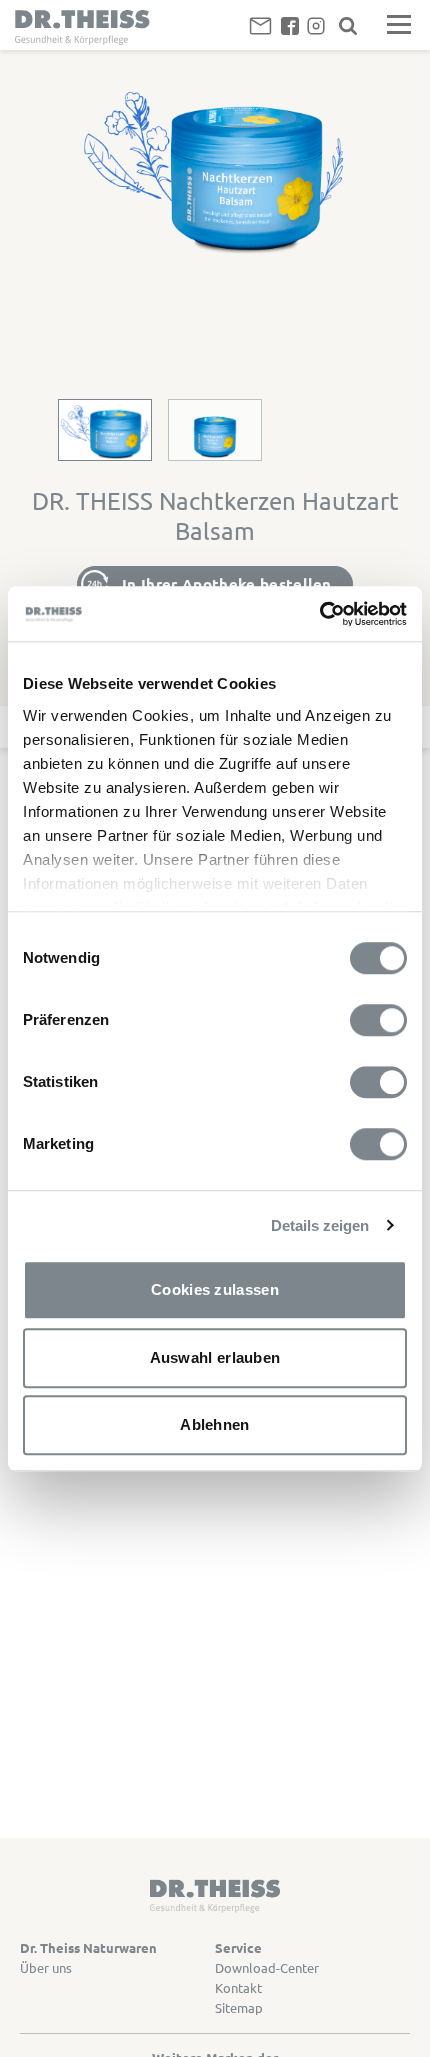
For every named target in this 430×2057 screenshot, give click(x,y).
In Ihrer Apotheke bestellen (227, 584)
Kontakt (238, 1987)
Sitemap (239, 2007)
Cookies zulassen (215, 1289)
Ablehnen (214, 1424)
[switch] (378, 1020)
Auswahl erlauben (215, 1357)
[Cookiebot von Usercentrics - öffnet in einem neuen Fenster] (319, 614)
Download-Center (267, 1967)
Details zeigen (320, 1225)
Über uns (46, 1967)
